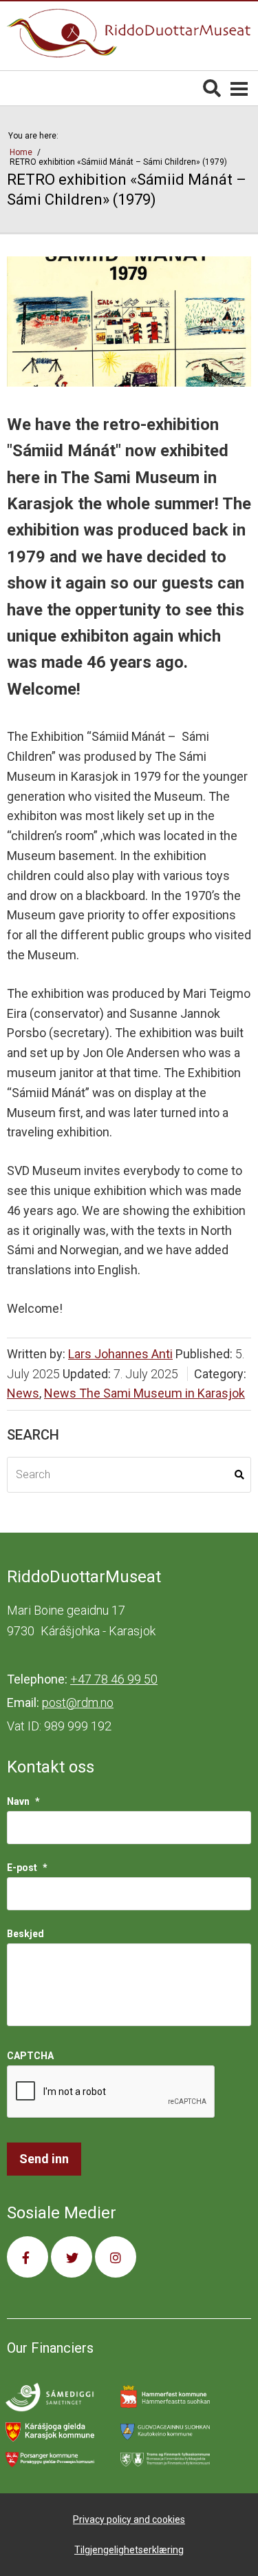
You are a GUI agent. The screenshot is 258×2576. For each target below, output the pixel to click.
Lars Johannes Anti (120, 1354)
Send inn (44, 2159)
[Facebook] (28, 2257)
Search (239, 1475)
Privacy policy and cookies (129, 2519)
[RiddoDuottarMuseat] (129, 33)
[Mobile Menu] (239, 88)
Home (22, 152)
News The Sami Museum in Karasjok (144, 1393)
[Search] (212, 88)
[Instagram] (116, 2257)
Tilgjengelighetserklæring (129, 2550)
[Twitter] (72, 2257)
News (23, 1393)
